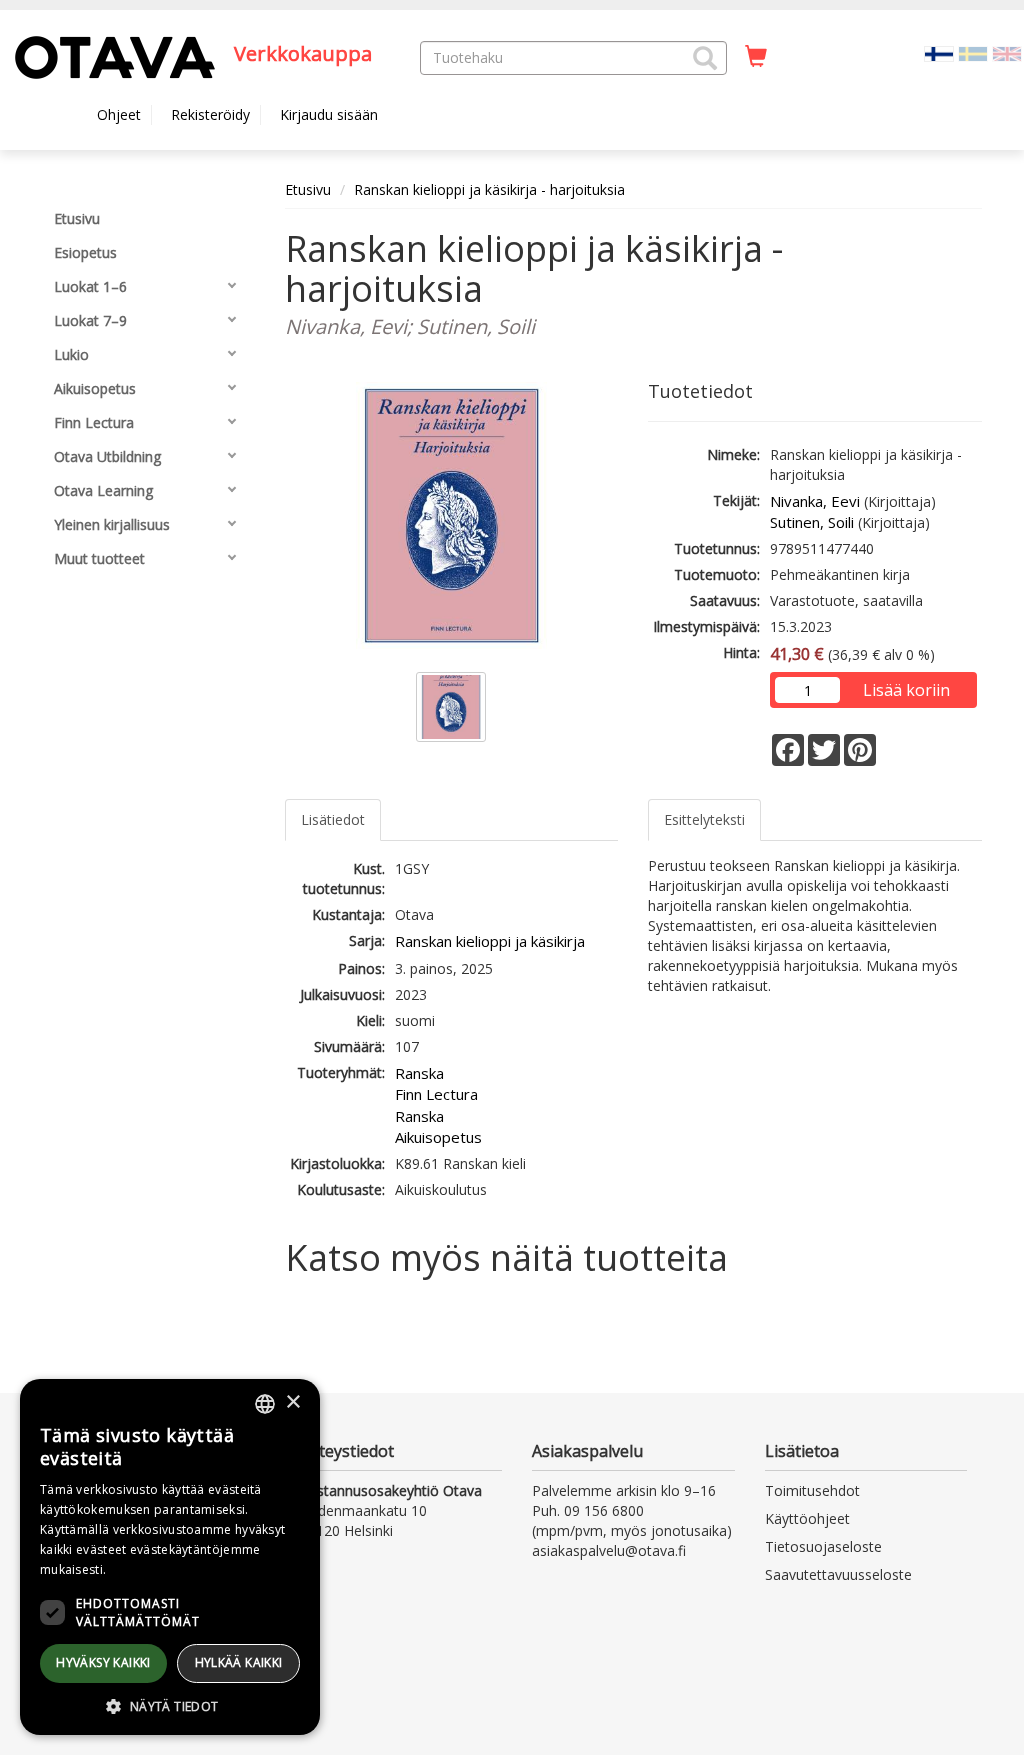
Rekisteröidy (210, 114)
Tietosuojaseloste (823, 1546)
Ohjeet (119, 114)
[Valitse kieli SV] (973, 52)
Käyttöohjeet (807, 1518)
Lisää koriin (906, 690)
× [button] (292, 1402)
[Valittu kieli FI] (939, 52)
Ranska (419, 1073)
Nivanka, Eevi (815, 501)
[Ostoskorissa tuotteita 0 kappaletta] (756, 57)
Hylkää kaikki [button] (239, 1662)
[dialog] (170, 1557)
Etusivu (308, 189)
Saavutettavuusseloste (838, 1574)
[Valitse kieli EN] (1007, 52)
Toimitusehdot (812, 1490)
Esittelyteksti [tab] (704, 819)
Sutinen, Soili (812, 522)
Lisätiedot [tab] (333, 819)
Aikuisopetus (438, 1137)
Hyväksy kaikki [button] (103, 1662)
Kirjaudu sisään (329, 114)
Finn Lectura (436, 1094)
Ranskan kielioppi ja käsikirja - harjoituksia (489, 189)
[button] (705, 58)
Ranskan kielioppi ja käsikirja (490, 941)
